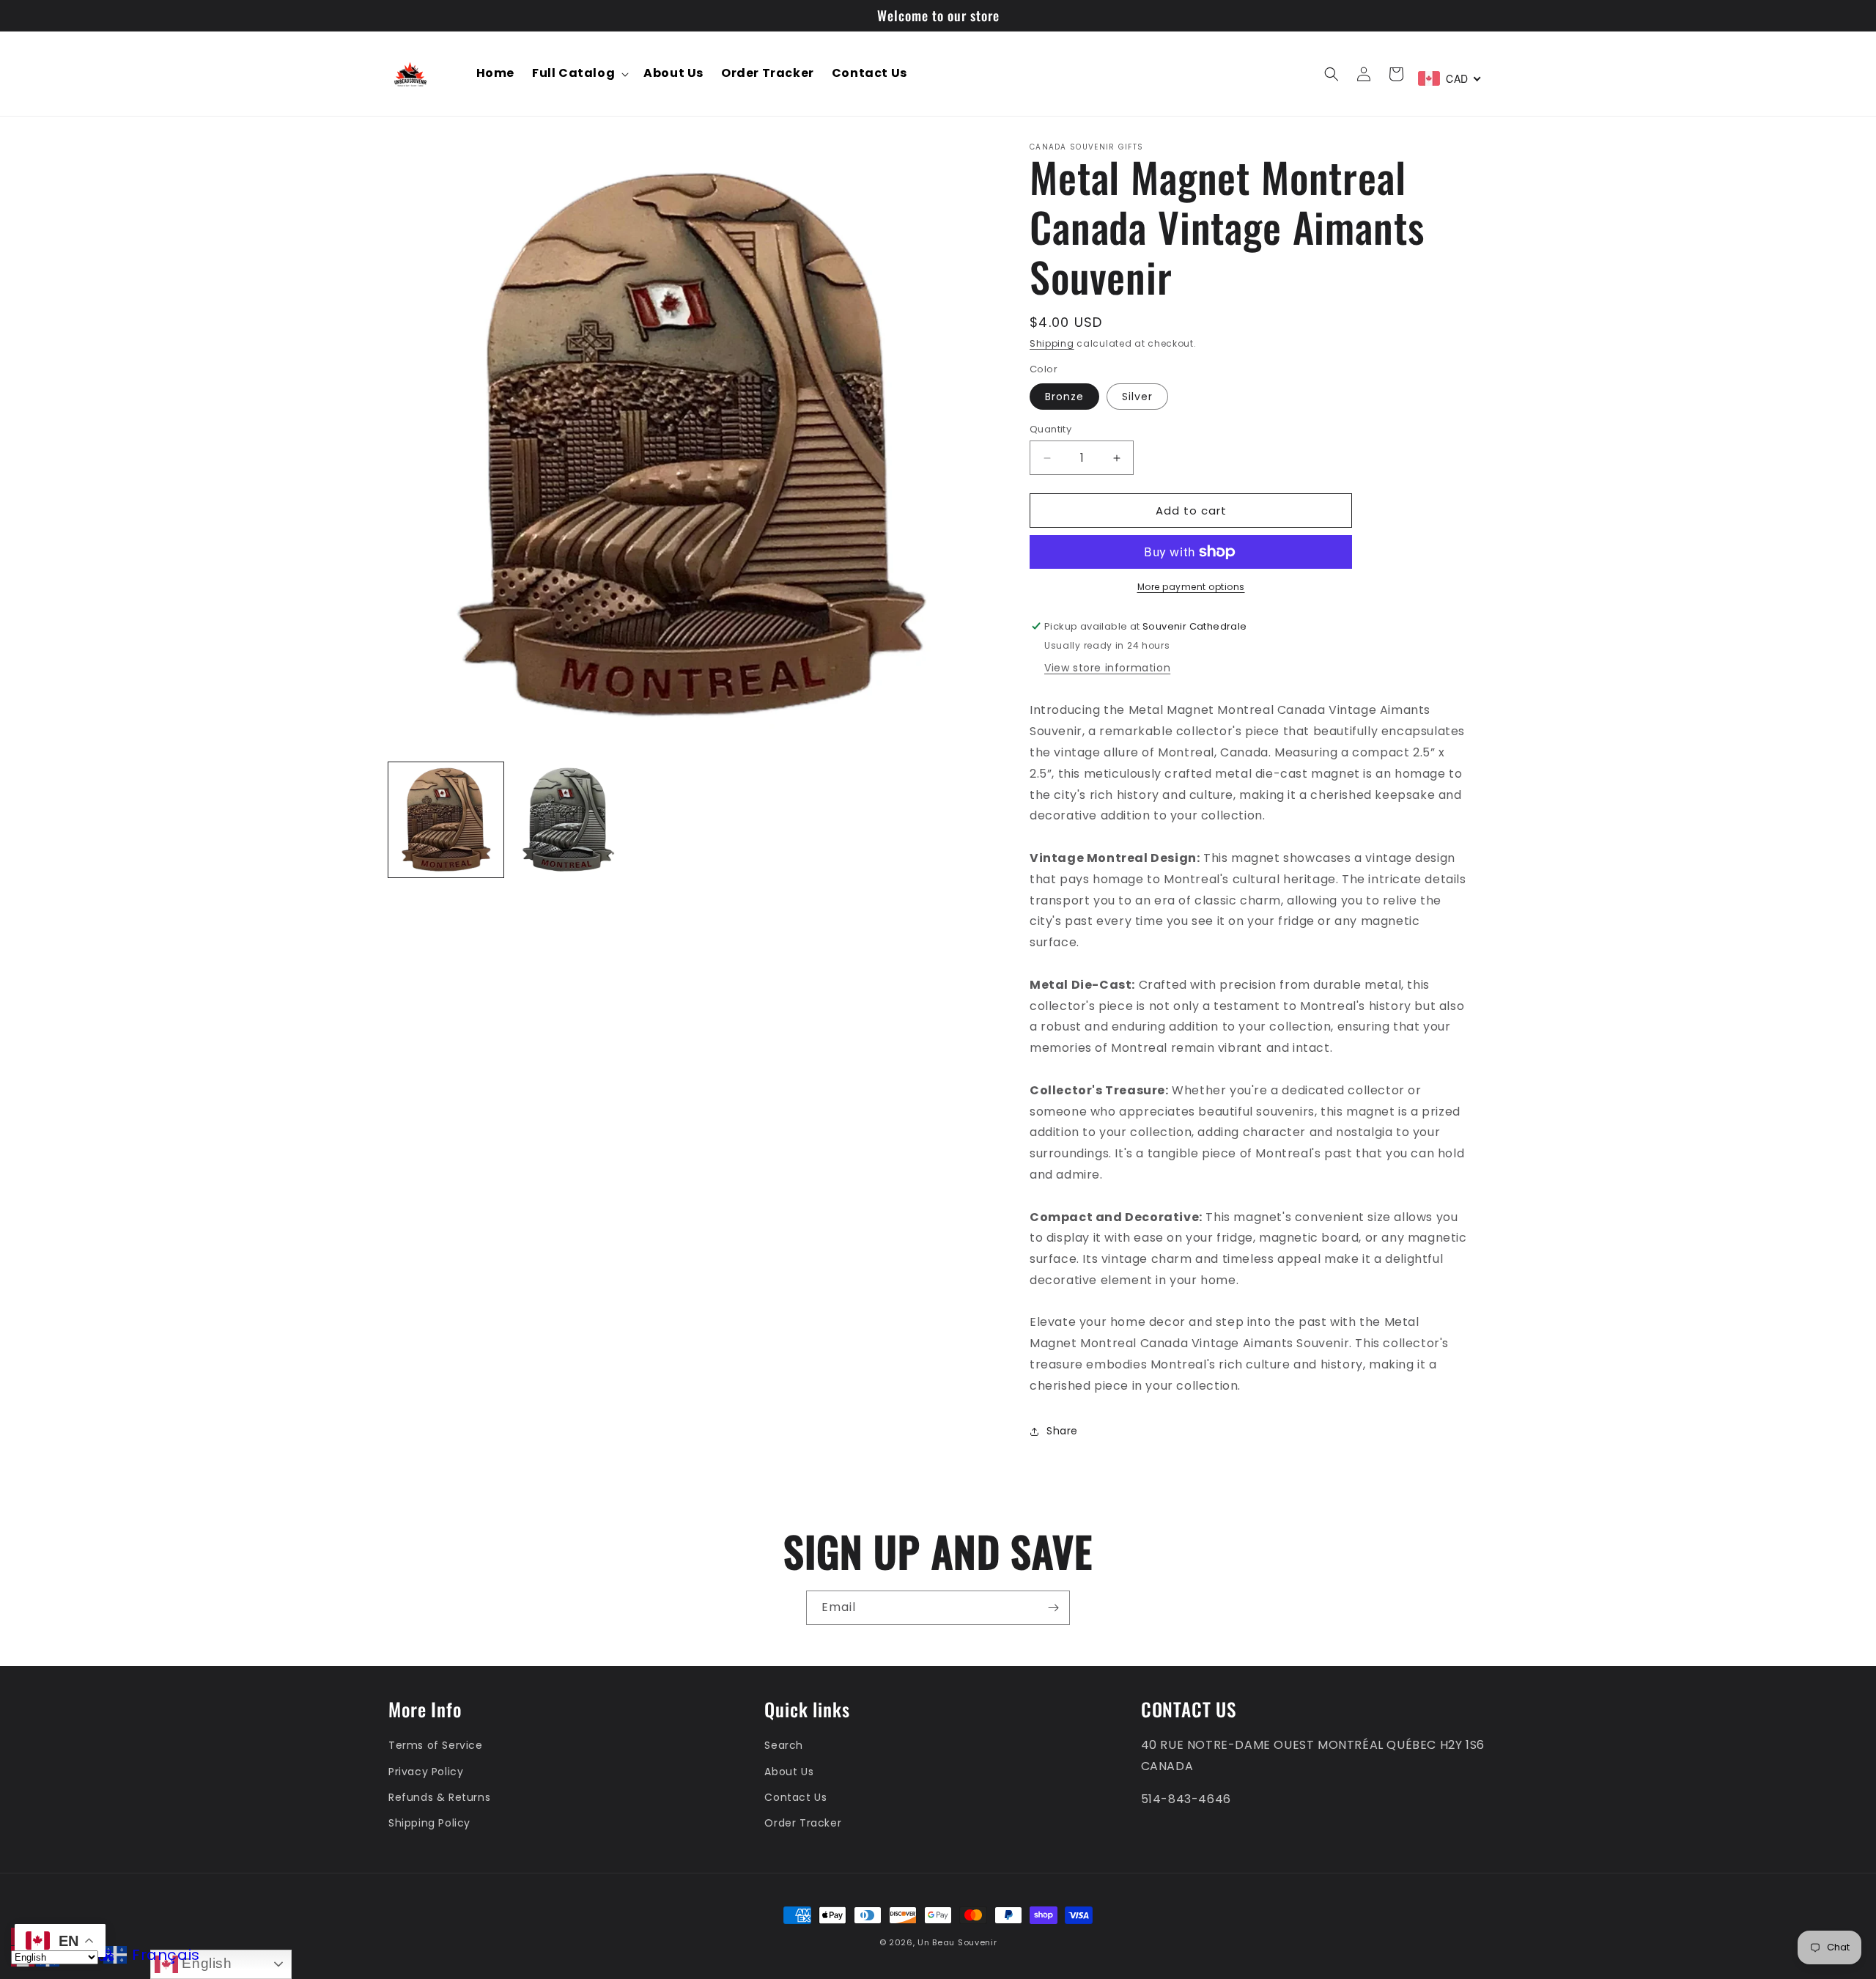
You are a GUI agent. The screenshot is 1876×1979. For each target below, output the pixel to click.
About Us (789, 1771)
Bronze (1064, 397)
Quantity (1050, 429)
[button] (579, 74)
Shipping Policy (429, 1823)
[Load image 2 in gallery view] (568, 820)
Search (784, 1745)
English (205, 1963)
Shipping (1052, 343)
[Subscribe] (1053, 1608)
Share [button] (1062, 1431)
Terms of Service (436, 1745)
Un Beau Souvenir (957, 1942)
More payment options (1191, 587)
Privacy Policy (426, 1771)
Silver (1137, 397)
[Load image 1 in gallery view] (446, 820)
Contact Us (795, 1797)
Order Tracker (803, 1823)
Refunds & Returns (439, 1797)
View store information (1107, 668)
